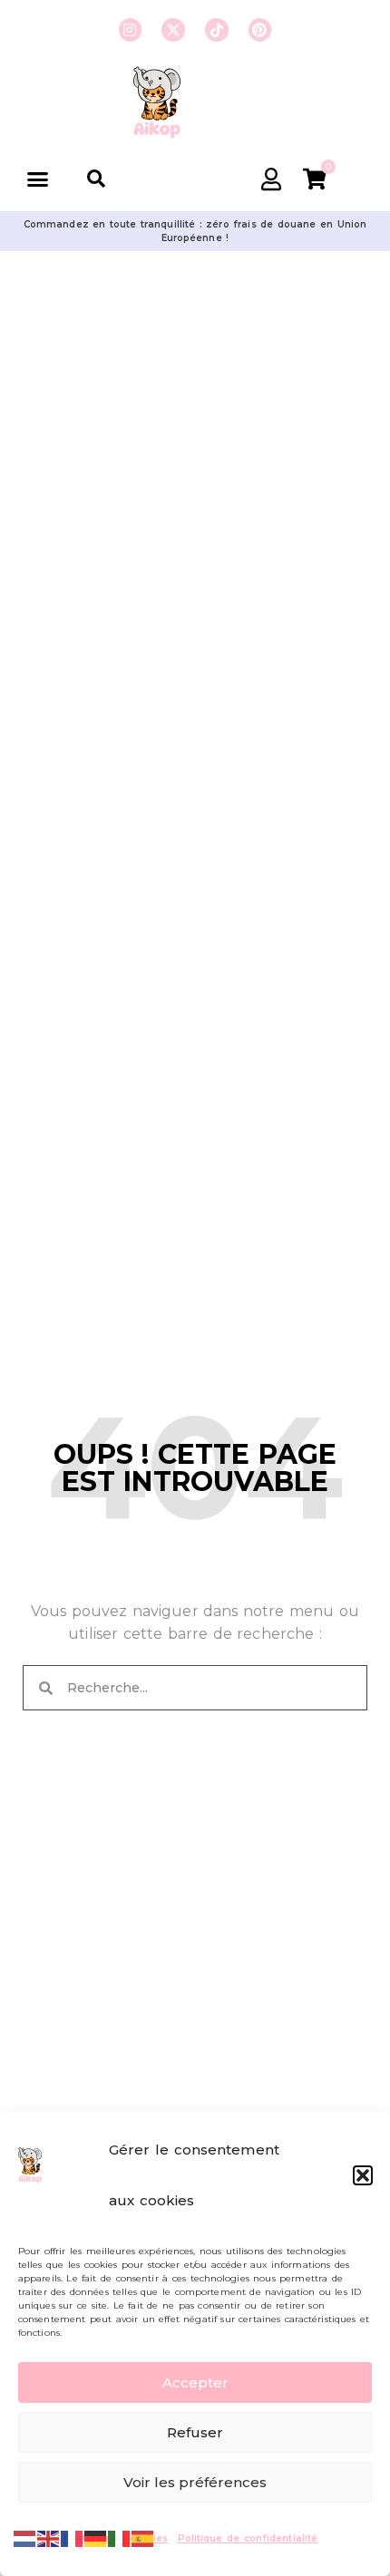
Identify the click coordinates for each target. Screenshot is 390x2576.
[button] (363, 2175)
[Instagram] (131, 30)
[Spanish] (143, 2537)
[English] (49, 2537)
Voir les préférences (195, 2482)
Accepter (195, 2382)
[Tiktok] (217, 30)
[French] (73, 2537)
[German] (96, 2537)
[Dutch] (25, 2537)
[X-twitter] (173, 30)
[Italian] (120, 2537)
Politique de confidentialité (248, 2538)
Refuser (195, 2432)
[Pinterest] (260, 30)
